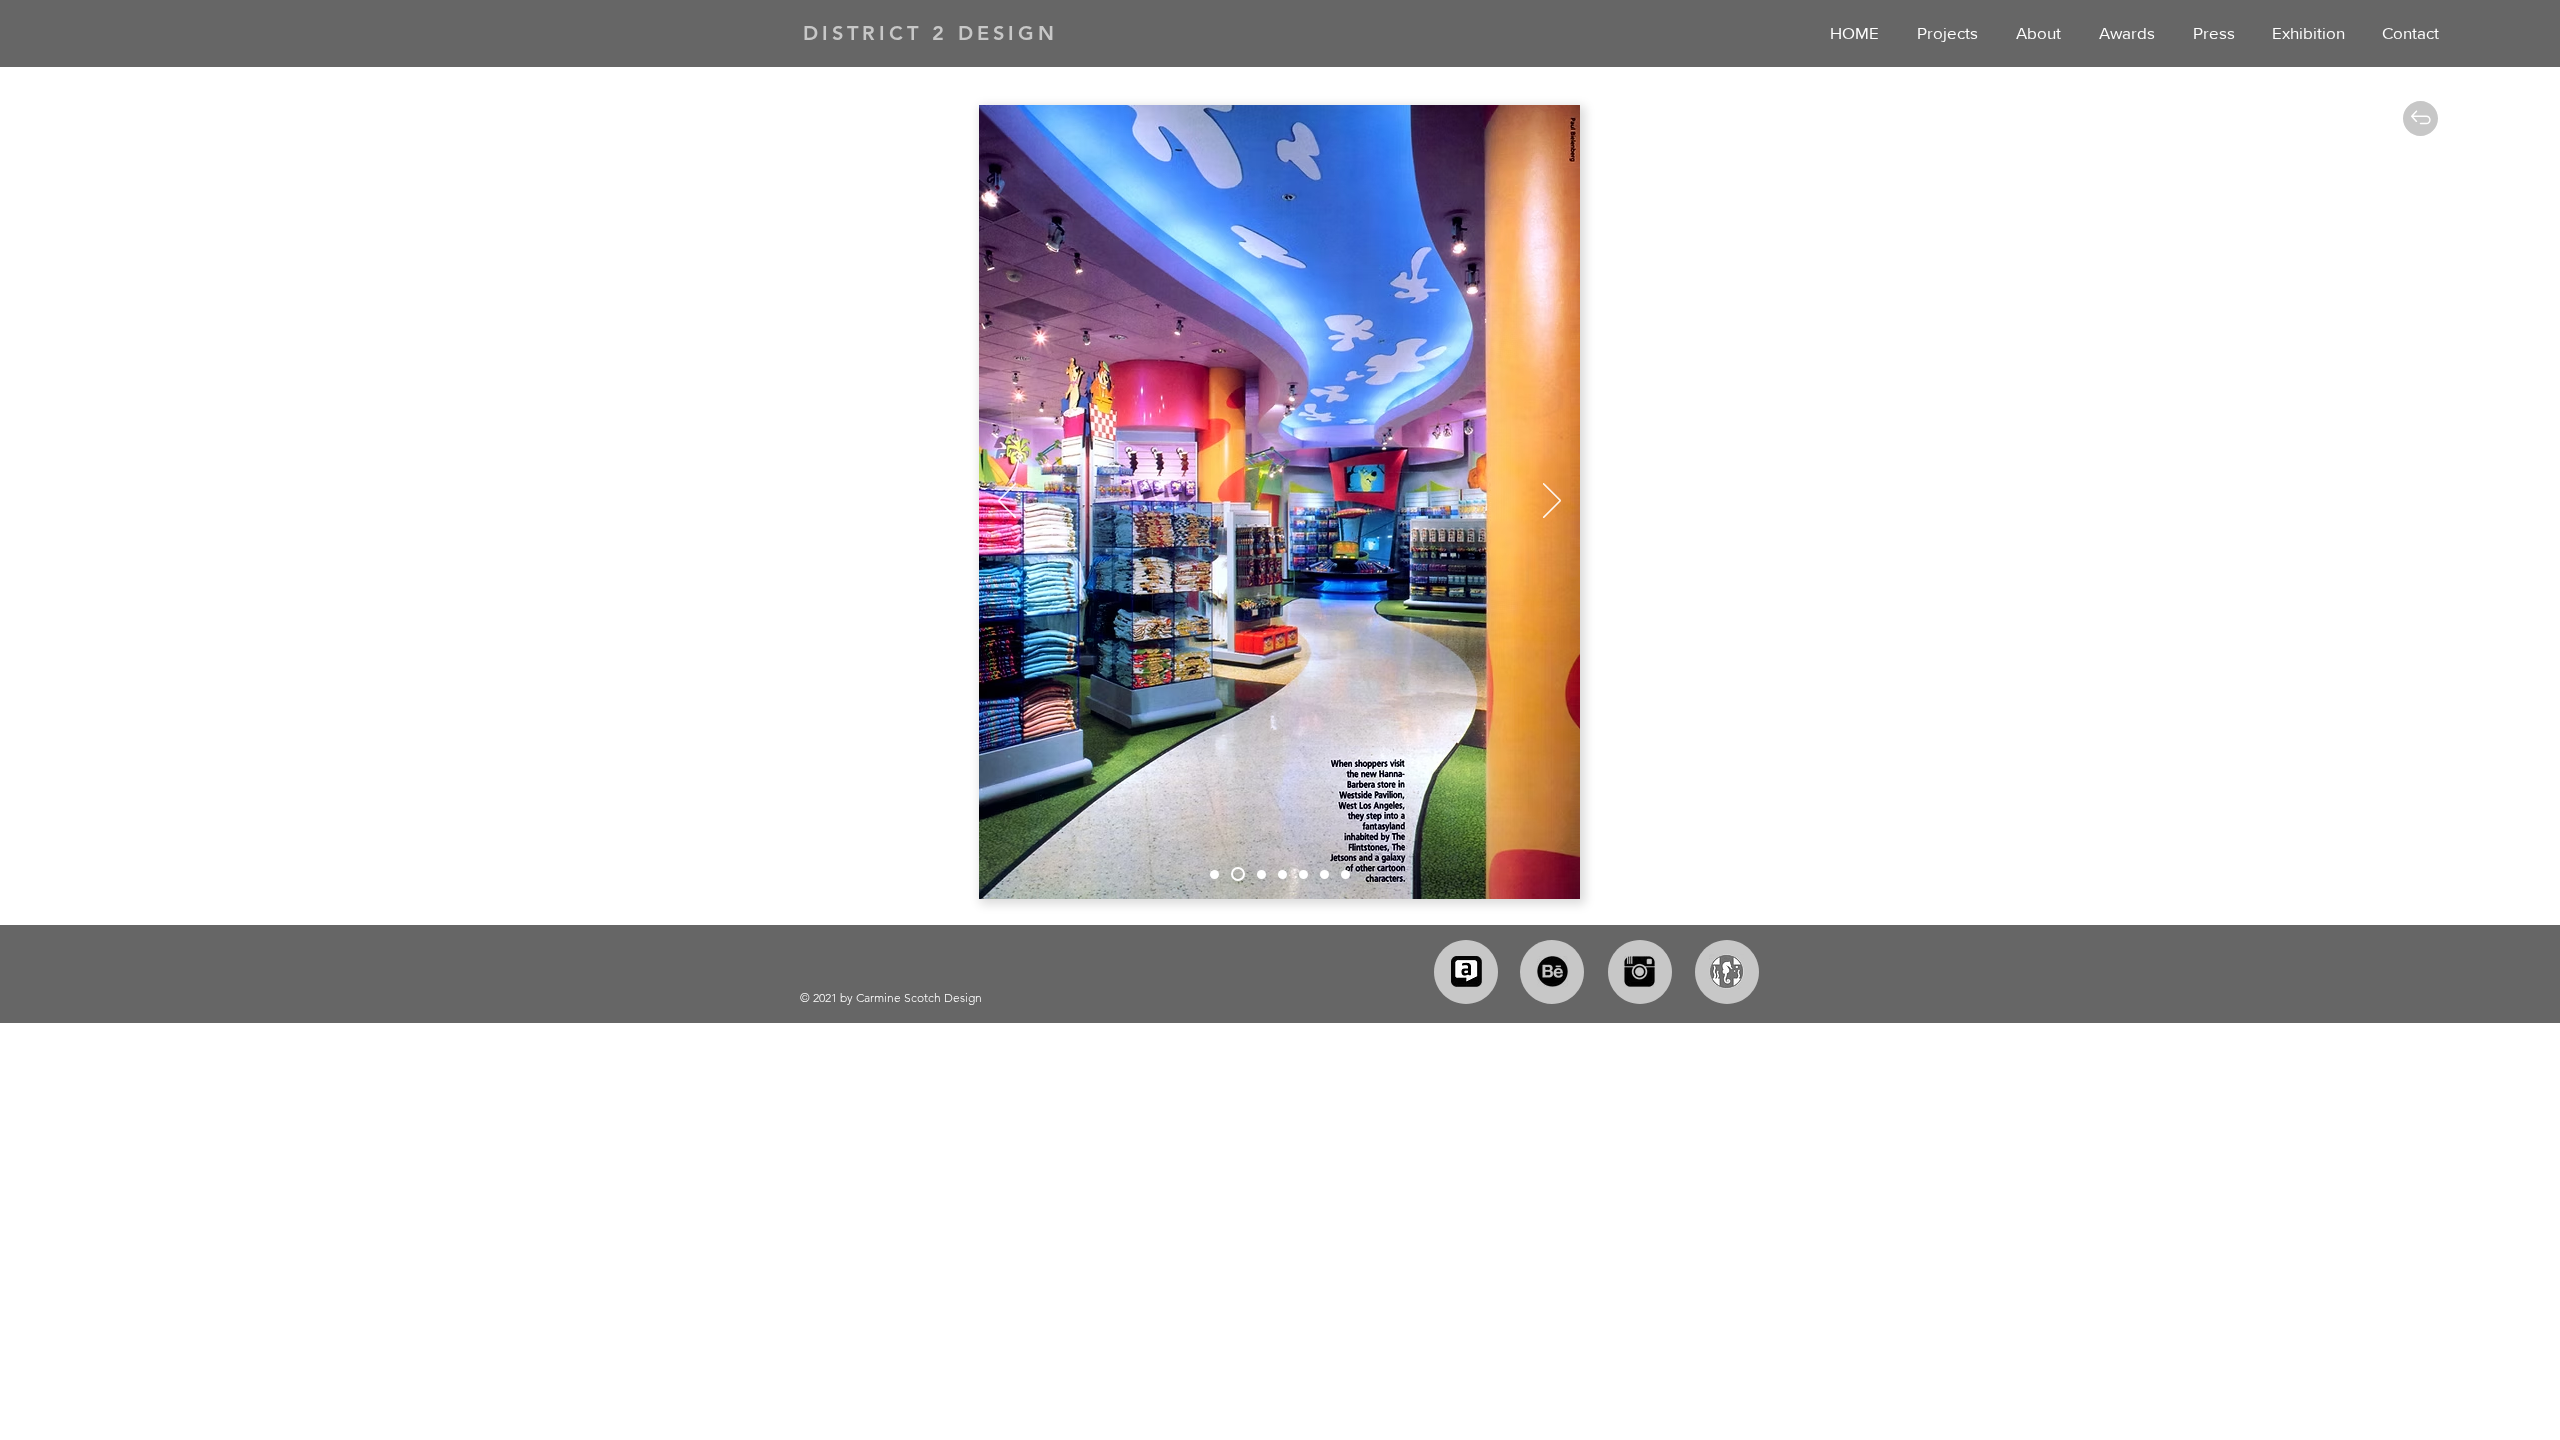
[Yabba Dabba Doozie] (1259, 874)
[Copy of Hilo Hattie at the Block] (1282, 874)
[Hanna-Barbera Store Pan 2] (1324, 874)
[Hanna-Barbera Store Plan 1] (1303, 874)
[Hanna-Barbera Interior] (1235, 874)
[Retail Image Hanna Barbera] (1214, 874)
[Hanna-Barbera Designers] (1345, 874)
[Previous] (1007, 502)
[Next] (1552, 502)
